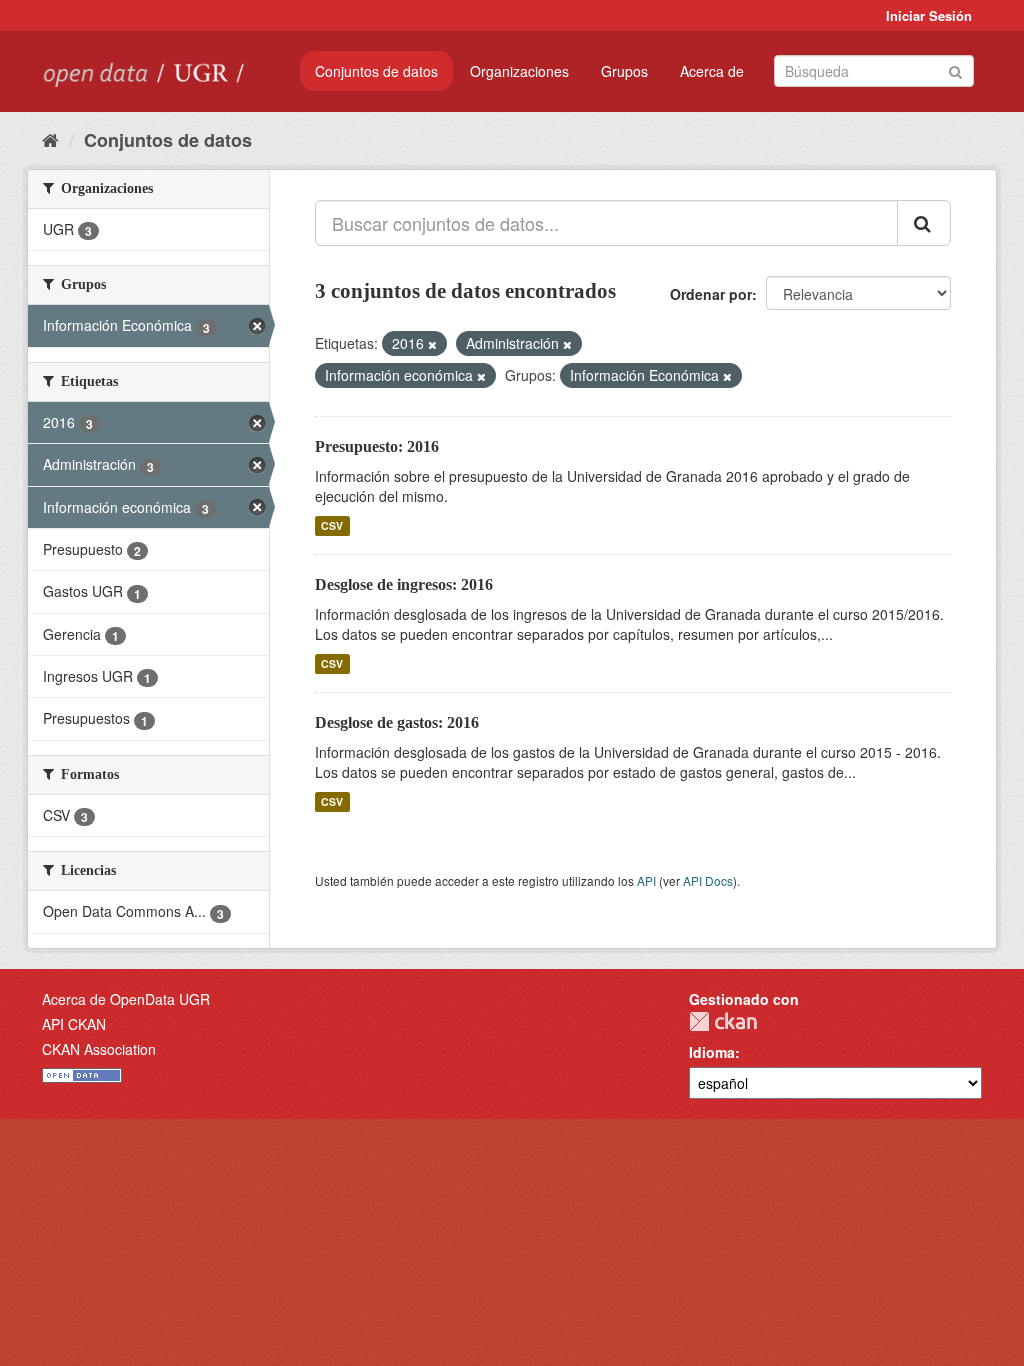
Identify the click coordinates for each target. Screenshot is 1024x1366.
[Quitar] (432, 344)
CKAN (723, 1021)
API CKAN (74, 1024)
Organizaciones (519, 71)
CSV (332, 525)
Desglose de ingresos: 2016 (404, 584)
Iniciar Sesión (929, 15)
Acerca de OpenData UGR (126, 999)
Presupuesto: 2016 (377, 446)
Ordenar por (711, 294)
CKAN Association (99, 1049)
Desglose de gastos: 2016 (397, 722)
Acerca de (712, 71)
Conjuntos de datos (376, 71)
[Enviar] (955, 69)
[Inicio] (50, 139)
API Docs (708, 880)
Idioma (712, 1052)
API (646, 880)
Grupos (624, 71)
